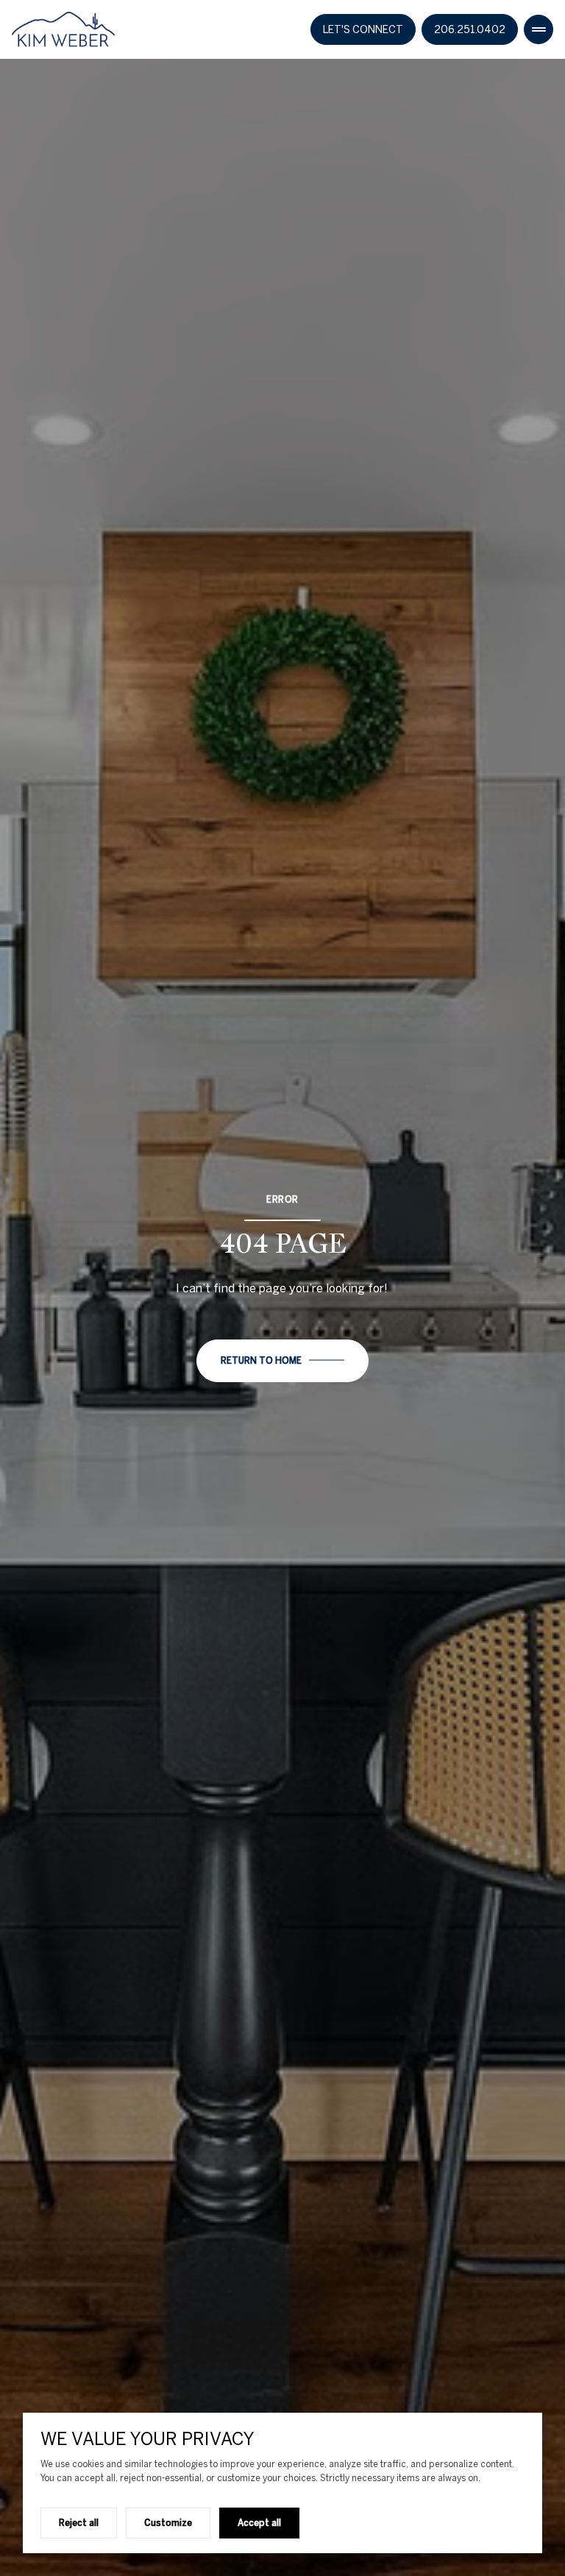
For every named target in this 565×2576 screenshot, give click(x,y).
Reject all (79, 2522)
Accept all (259, 2522)
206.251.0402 (470, 29)
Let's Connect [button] (363, 29)
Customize (168, 2522)
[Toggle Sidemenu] (539, 29)
